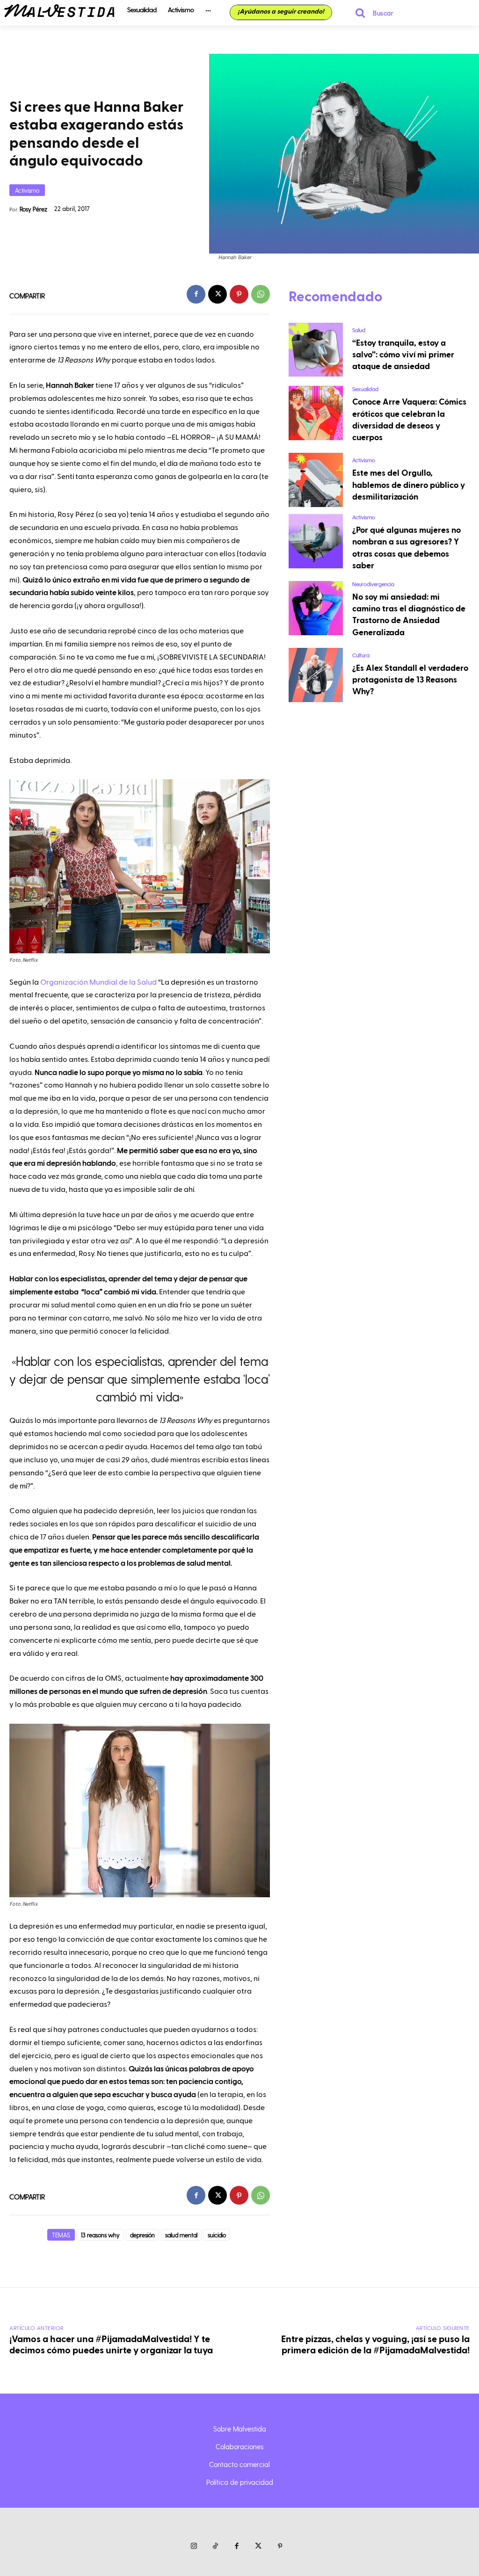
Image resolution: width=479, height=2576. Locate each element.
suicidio (217, 2235)
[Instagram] (194, 2547)
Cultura (361, 655)
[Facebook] (196, 294)
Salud (359, 330)
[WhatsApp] (261, 294)
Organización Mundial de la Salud (98, 982)
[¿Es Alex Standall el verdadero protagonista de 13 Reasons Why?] (316, 675)
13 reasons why (100, 2235)
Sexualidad (365, 389)
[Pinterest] (239, 294)
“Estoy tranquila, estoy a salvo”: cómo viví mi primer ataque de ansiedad (403, 355)
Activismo (27, 190)
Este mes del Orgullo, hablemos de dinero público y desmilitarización (409, 485)
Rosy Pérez (33, 209)
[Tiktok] (215, 2547)
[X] (218, 294)
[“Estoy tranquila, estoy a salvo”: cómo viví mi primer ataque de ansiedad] (316, 350)
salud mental (181, 2235)
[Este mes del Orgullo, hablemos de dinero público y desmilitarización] (316, 480)
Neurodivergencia (373, 584)
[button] (370, 13)
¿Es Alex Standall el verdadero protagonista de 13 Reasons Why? (410, 680)
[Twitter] (258, 2547)
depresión (142, 2235)
